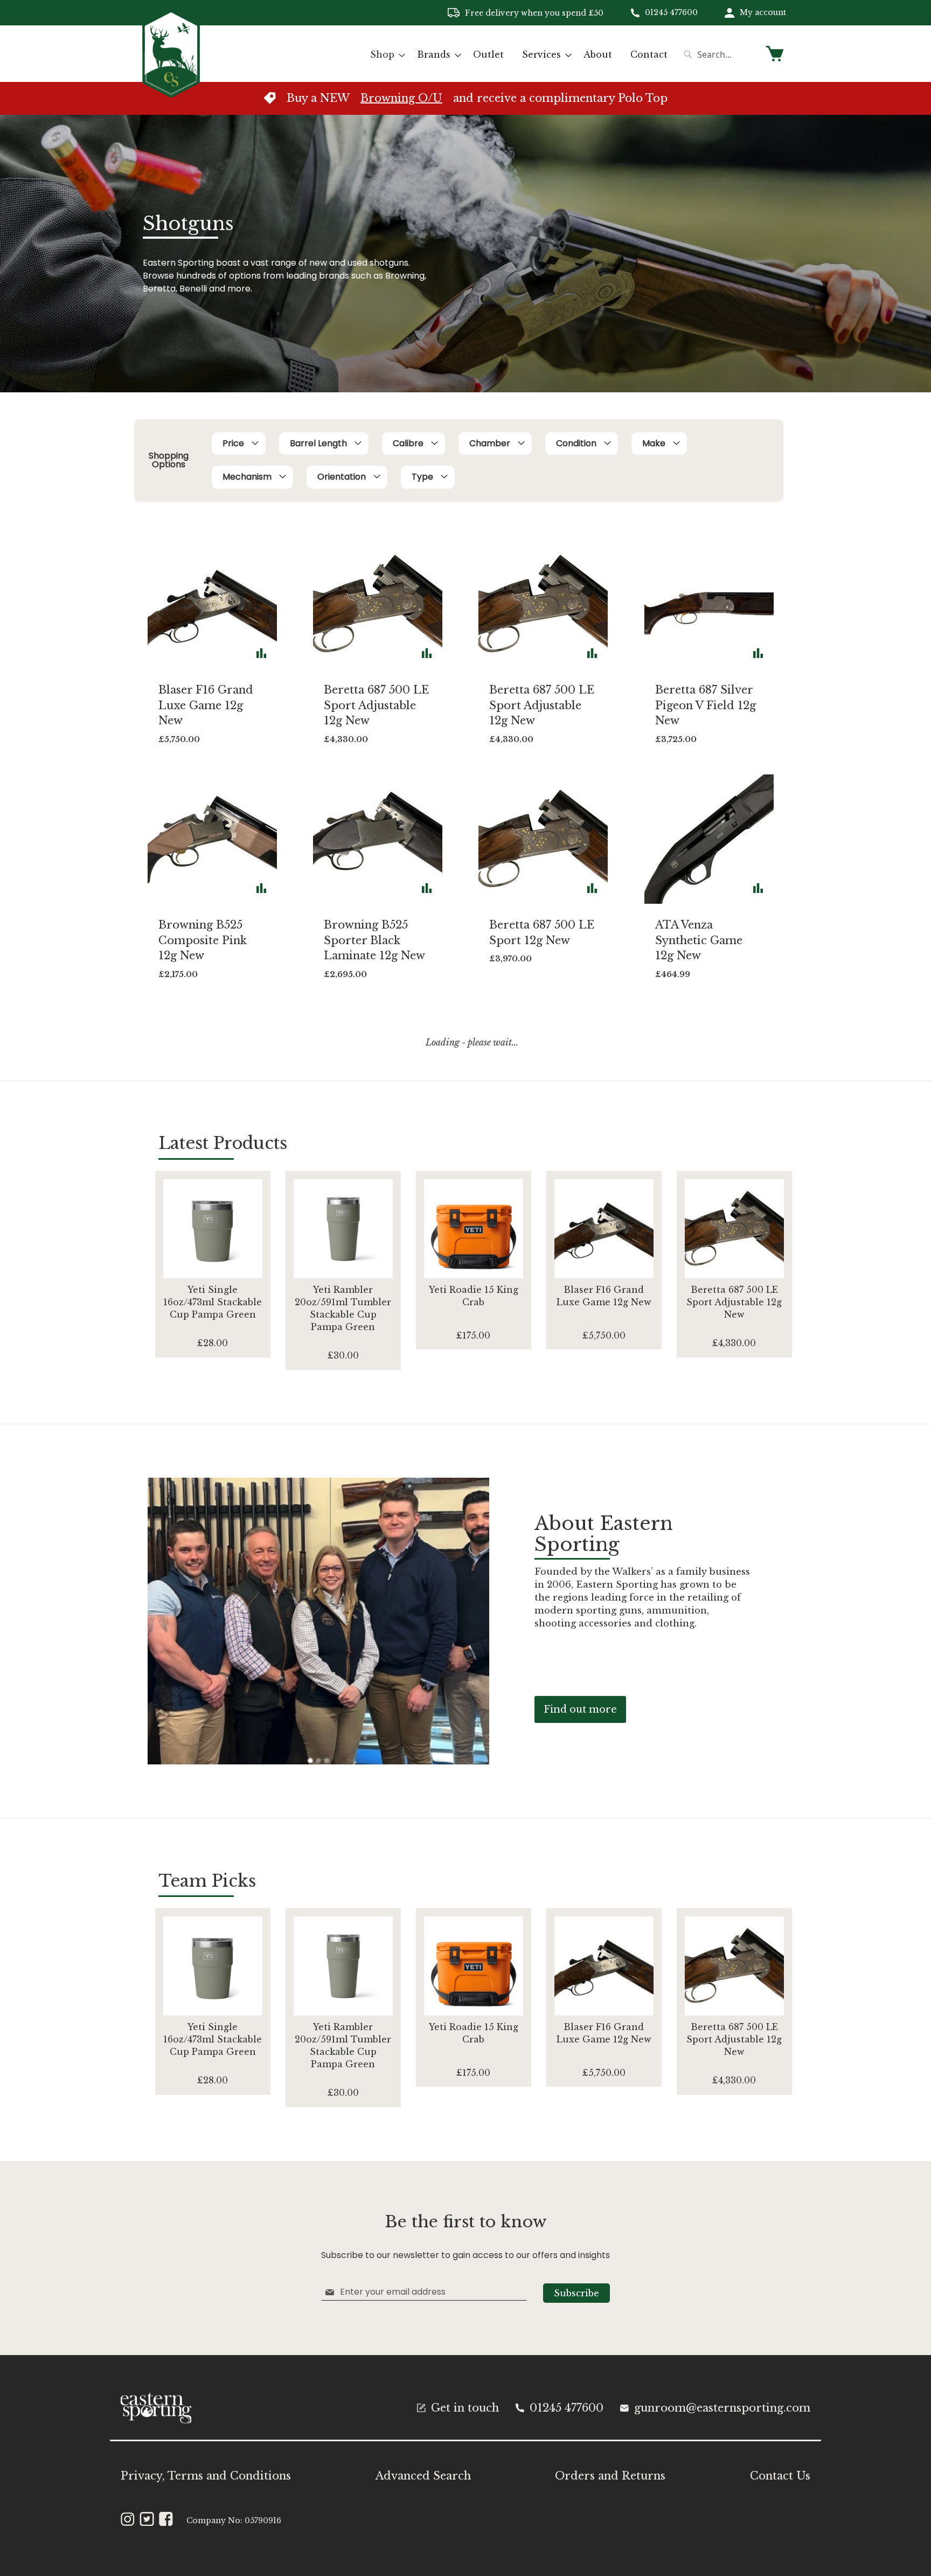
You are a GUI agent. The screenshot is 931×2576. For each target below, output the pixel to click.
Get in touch (465, 2408)
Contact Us (780, 2476)
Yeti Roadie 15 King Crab (474, 1296)
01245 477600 (671, 12)
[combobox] (719, 54)
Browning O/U (401, 98)
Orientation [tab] (342, 477)
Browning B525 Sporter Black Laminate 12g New (374, 940)
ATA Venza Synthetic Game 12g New (699, 940)
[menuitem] (384, 55)
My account (763, 12)
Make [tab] (654, 443)
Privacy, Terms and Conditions (206, 2476)
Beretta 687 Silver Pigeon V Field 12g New (706, 705)
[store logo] (171, 53)
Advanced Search (423, 2476)
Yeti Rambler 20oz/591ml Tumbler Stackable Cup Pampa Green (343, 1308)
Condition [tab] (576, 443)
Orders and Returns (610, 2476)
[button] (261, 653)
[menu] (519, 55)
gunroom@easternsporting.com (722, 2408)
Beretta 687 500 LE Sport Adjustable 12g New (376, 705)
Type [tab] (422, 477)
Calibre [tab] (408, 443)
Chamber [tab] (490, 443)
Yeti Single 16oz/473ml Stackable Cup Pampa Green (213, 1302)
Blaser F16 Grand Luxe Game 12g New (206, 705)
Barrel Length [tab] (318, 443)
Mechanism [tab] (247, 477)
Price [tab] (233, 443)
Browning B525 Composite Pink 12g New (203, 940)
